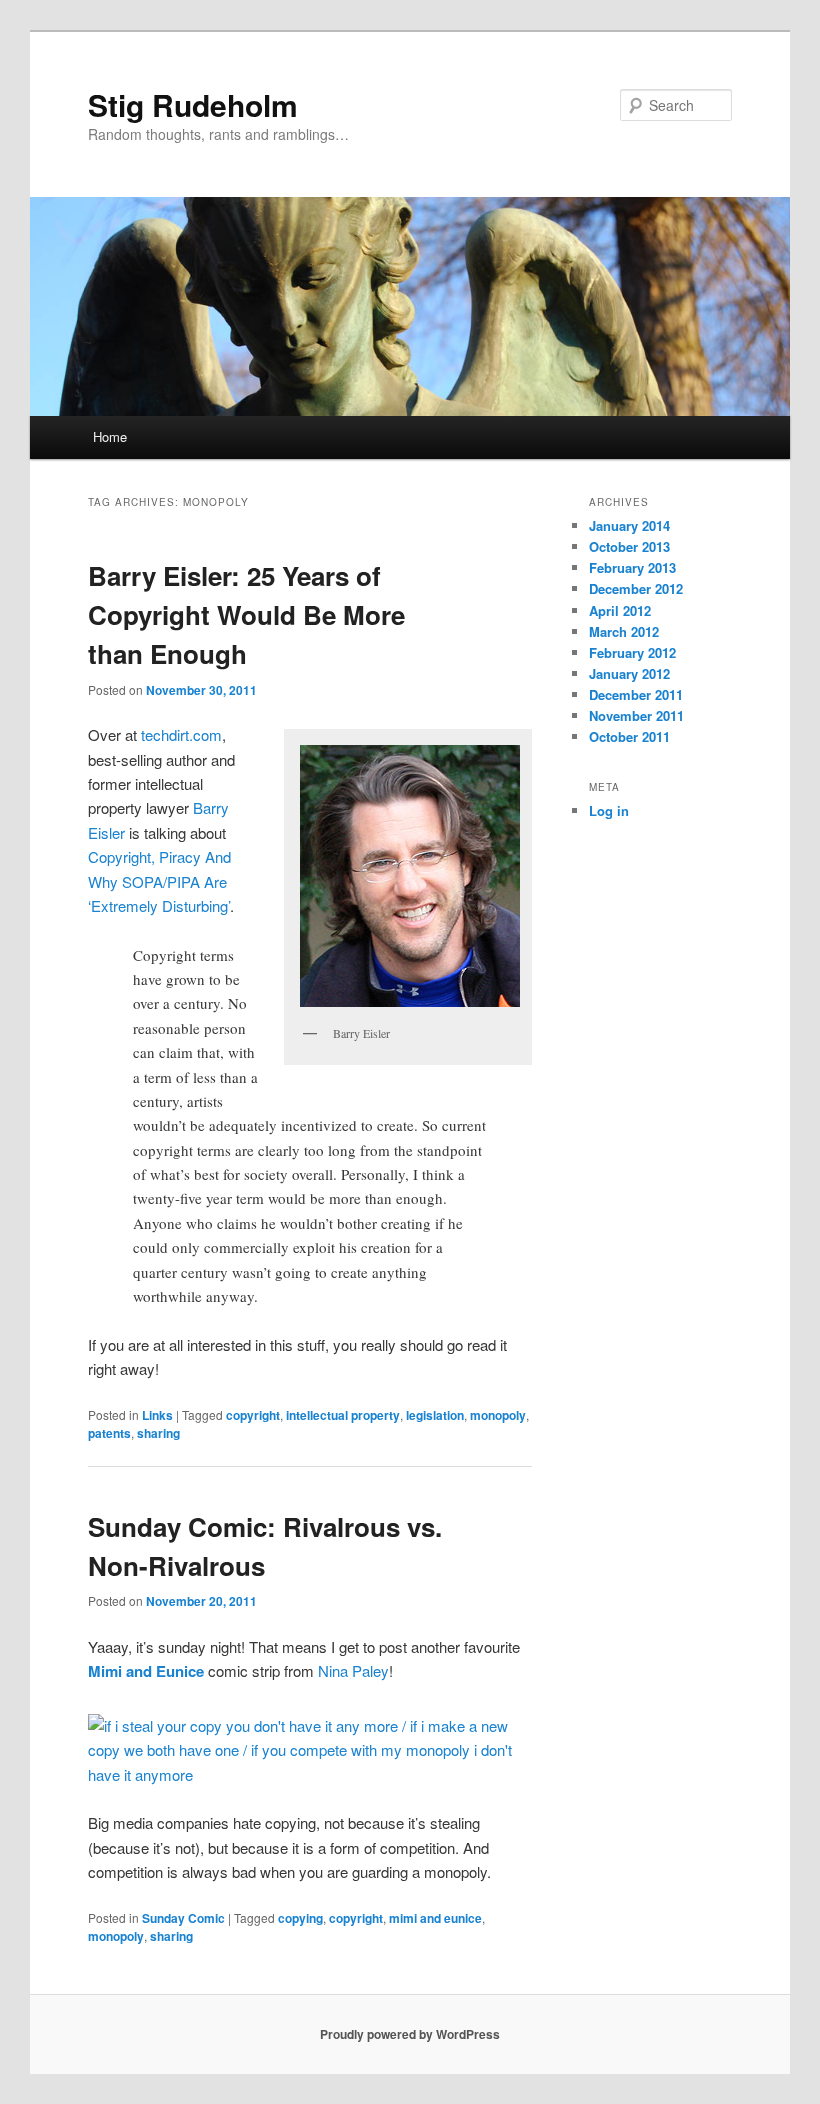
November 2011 (636, 715)
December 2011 (636, 694)
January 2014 (629, 525)
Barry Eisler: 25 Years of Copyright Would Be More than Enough (246, 614)
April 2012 (620, 610)
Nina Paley (353, 1670)
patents (109, 1433)
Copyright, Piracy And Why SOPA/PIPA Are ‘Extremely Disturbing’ (159, 881)
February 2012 (632, 652)
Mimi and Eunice (146, 1671)
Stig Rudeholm (193, 104)
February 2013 (632, 567)
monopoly (498, 1415)
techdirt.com (181, 734)
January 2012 (629, 673)
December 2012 (636, 588)
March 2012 (624, 631)
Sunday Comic (183, 1918)
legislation (435, 1415)
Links (157, 1415)
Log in (609, 810)
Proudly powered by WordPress (410, 2034)
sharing (158, 1433)
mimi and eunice (435, 1918)
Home (110, 436)
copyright (253, 1415)
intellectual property (343, 1415)
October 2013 (629, 546)
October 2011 (629, 736)
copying (300, 1918)
